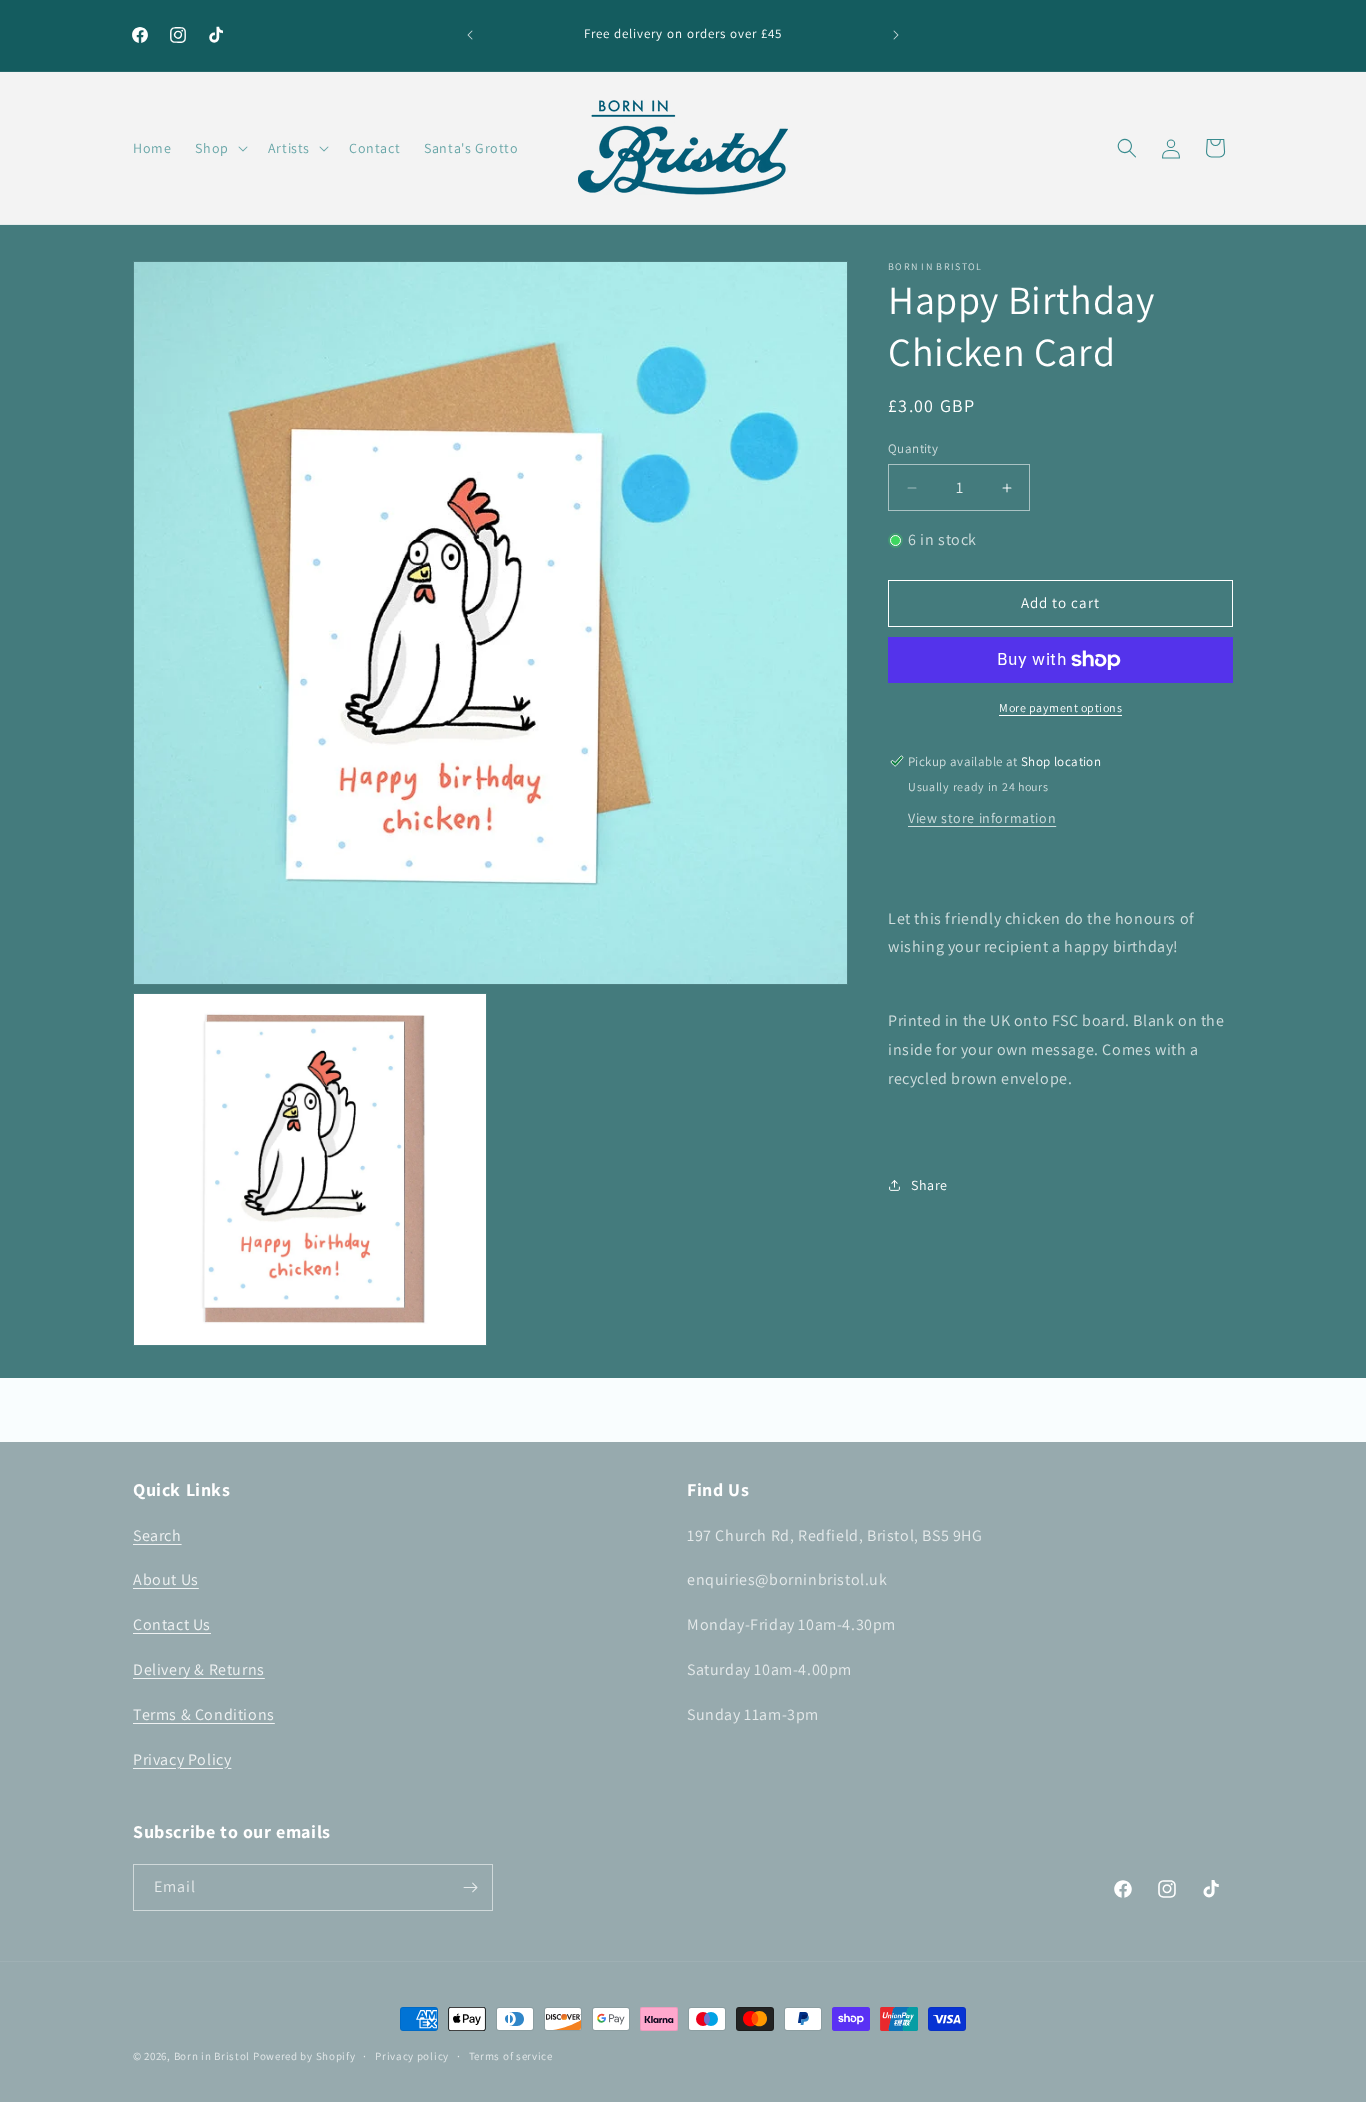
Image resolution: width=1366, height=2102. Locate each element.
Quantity (913, 448)
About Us (166, 1579)
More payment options (1060, 707)
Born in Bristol (212, 2056)
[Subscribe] (470, 1887)
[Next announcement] (896, 35)
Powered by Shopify (304, 2056)
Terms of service (511, 2056)
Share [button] (929, 1185)
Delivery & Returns (199, 1669)
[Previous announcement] (470, 35)
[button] (219, 148)
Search (157, 1535)
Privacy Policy (182, 1759)
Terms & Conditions (204, 1714)
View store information (982, 818)
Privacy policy (412, 2056)
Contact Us (172, 1624)
